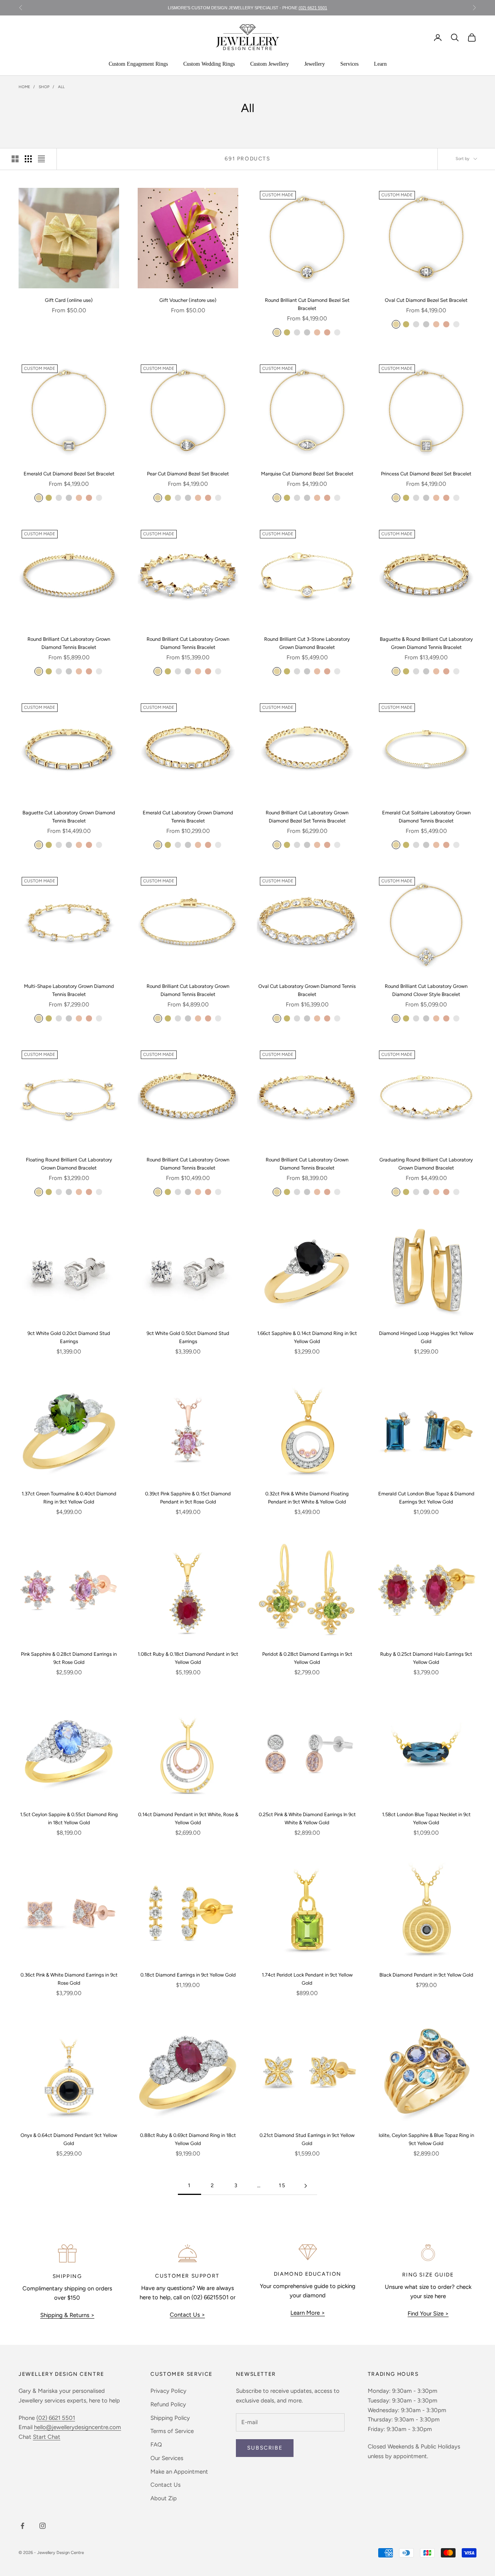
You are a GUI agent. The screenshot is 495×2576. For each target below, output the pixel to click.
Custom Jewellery (270, 64)
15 (282, 2185)
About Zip (164, 2498)
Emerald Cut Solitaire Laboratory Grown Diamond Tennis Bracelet (426, 817)
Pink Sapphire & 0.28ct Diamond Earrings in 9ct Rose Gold (69, 1658)
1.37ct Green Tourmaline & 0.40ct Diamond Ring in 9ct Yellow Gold (69, 1498)
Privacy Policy (168, 2391)
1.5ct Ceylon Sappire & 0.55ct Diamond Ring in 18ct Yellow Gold (69, 1818)
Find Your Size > (428, 2314)
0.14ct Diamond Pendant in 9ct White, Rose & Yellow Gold (188, 1818)
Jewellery (315, 64)
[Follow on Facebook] (22, 2526)
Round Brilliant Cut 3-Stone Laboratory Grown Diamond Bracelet (307, 643)
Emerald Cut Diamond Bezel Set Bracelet (69, 474)
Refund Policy (168, 2404)
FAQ (156, 2445)
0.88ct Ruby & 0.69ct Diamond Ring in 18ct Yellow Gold (188, 2139)
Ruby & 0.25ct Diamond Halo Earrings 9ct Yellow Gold (426, 1658)
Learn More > (308, 2313)
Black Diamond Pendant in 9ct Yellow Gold (426, 1975)
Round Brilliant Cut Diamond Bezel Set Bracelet (307, 304)
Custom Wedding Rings (209, 64)
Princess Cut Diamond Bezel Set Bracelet (426, 474)
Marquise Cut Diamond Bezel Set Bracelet (307, 474)
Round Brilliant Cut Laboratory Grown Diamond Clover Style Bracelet (426, 990)
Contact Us (166, 2485)
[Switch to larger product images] (15, 159)
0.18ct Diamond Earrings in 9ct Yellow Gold (188, 1975)
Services (349, 64)
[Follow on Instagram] (43, 2526)
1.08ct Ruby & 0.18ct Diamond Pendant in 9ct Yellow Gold (188, 1658)
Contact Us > (187, 2315)
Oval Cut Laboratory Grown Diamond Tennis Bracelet (307, 990)
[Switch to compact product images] (41, 159)
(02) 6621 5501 (313, 8)
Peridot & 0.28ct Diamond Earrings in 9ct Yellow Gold (307, 1658)
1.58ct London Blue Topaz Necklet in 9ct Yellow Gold (426, 1818)
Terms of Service (172, 2431)
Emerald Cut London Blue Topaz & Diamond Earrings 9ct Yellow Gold (426, 1498)
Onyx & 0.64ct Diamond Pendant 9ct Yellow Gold (69, 2139)
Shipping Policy (170, 2418)
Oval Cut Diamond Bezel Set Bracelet (426, 300)
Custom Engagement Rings (138, 64)
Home (24, 87)
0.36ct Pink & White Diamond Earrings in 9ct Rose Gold (69, 1979)
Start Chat (47, 2437)
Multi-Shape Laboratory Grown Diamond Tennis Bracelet (69, 990)
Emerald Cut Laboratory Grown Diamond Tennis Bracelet (188, 817)
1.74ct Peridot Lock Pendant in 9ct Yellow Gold (307, 1979)
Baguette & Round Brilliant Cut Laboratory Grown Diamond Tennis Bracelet (426, 643)
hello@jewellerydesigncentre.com (78, 2427)
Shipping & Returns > (67, 2315)
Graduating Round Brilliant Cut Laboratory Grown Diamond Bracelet (426, 1164)
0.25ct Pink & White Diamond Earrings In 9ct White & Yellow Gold (307, 1818)
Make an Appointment (179, 2472)
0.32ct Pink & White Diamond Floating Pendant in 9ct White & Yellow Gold (307, 1498)
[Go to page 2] (306, 2186)
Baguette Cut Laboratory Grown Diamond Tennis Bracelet (69, 817)
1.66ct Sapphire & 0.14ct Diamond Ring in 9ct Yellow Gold (307, 1337)
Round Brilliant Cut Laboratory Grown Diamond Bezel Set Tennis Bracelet (307, 817)
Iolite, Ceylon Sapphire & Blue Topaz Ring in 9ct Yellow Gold (426, 2139)
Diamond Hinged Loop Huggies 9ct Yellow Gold (426, 1337)
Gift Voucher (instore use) (188, 300)
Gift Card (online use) (69, 300)
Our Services (167, 2458)
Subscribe (265, 2448)
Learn (380, 64)
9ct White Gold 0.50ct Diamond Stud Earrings (188, 1337)
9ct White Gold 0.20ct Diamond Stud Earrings (69, 1337)
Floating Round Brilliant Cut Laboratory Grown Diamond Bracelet (69, 1164)
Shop (44, 87)
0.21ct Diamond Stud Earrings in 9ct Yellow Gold (307, 2139)
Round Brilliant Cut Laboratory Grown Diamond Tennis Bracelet (69, 643)
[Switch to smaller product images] (28, 159)
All (61, 87)
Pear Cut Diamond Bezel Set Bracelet (188, 474)
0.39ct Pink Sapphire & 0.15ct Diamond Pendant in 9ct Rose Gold (188, 1498)
